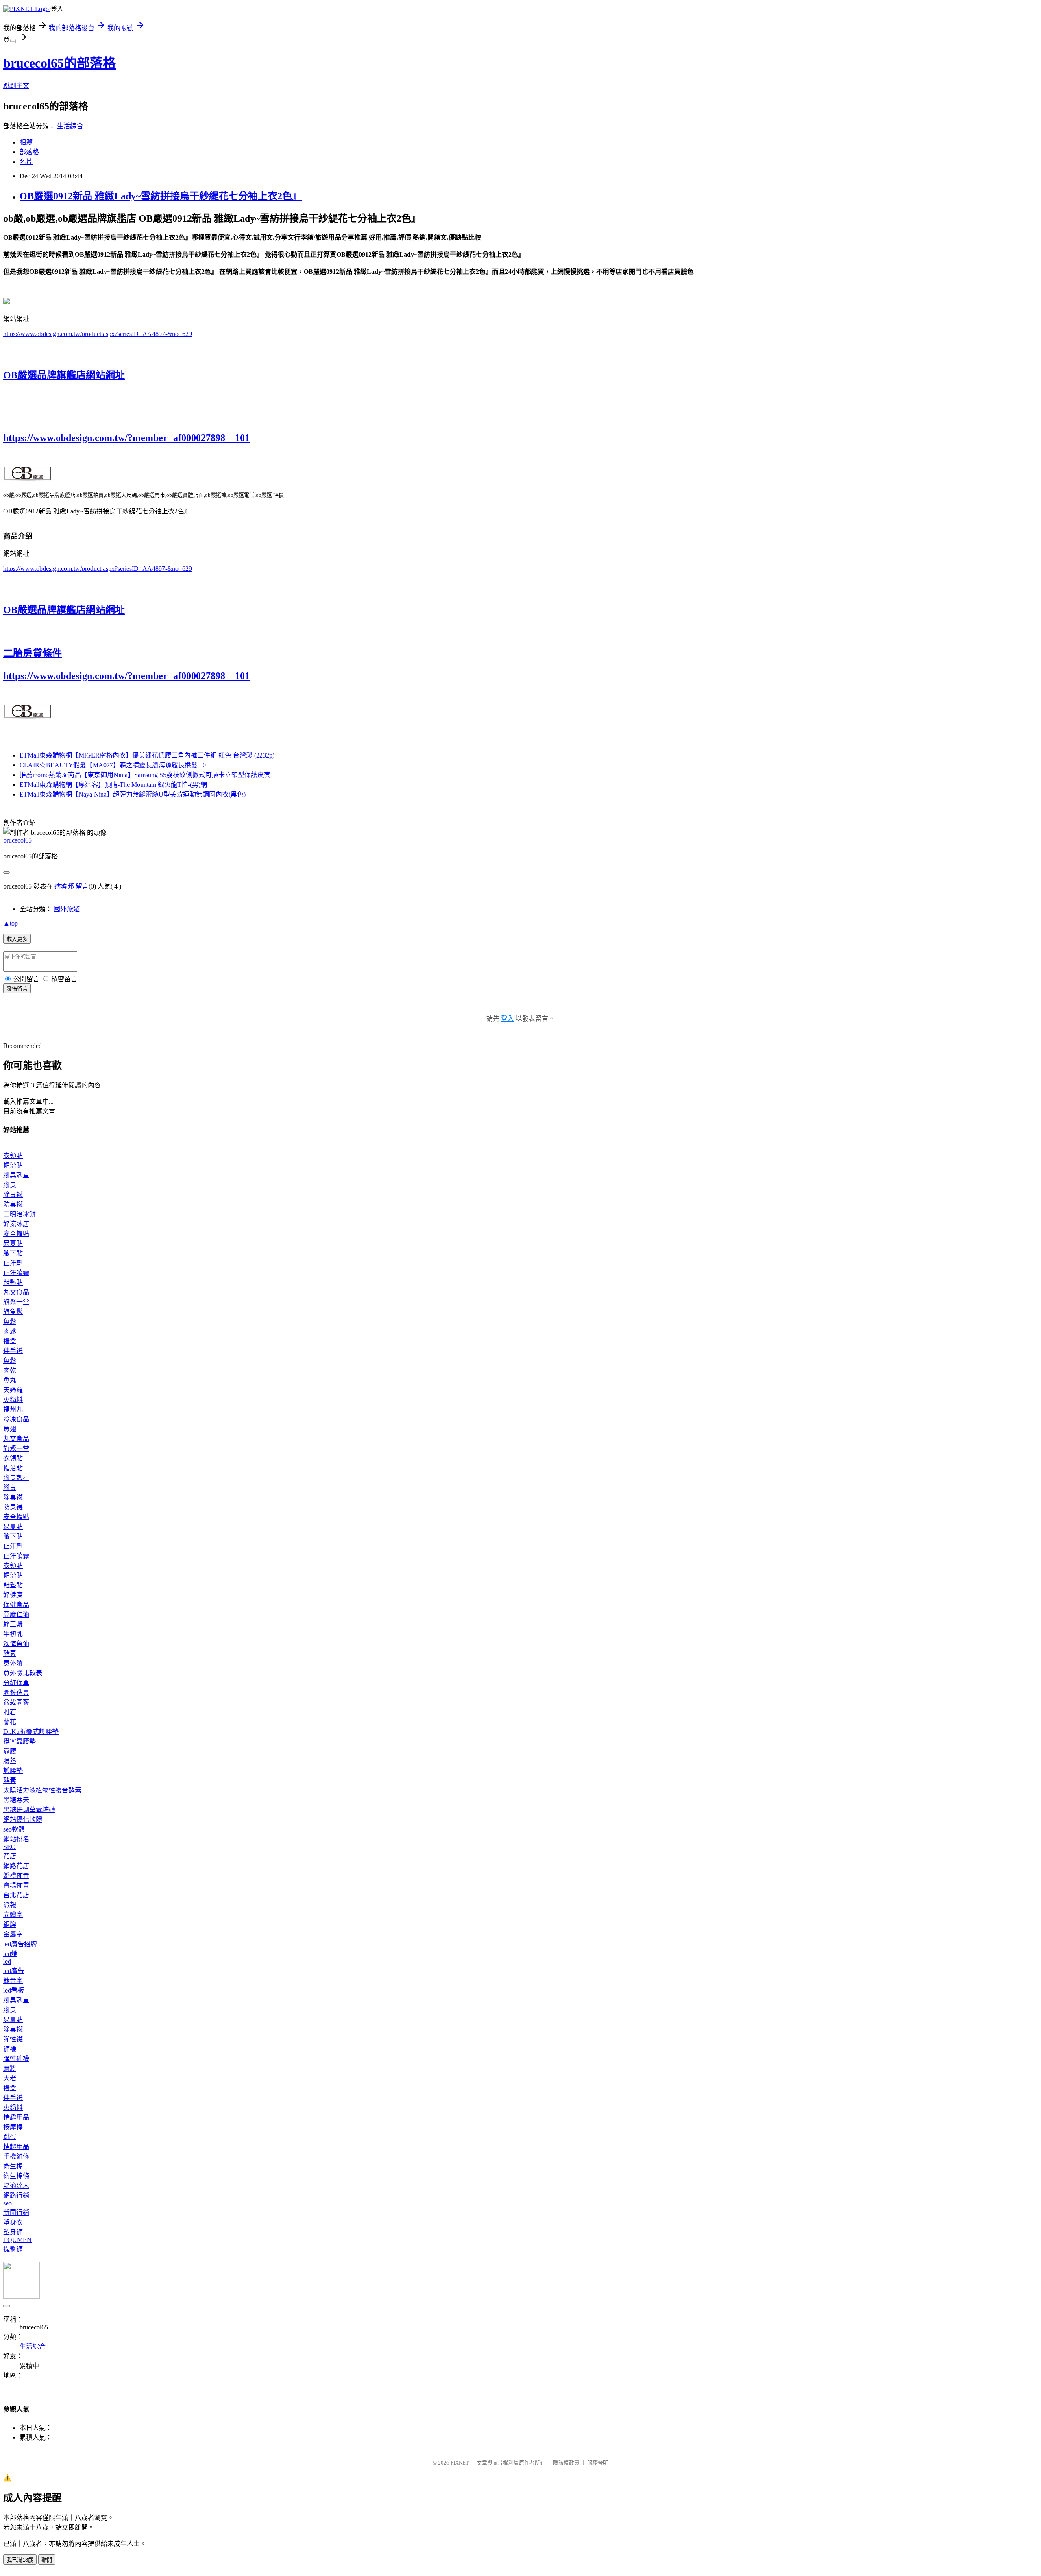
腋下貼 (13, 1253)
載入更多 (17, 939)
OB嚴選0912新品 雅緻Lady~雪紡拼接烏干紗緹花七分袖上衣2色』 (161, 196)
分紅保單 (16, 1683)
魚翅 (10, 1429)
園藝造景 (16, 1693)
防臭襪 (13, 1204)
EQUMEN (17, 2240)
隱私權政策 (566, 2463)
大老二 (13, 2078)
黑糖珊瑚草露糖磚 (29, 1810)
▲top (11, 923)
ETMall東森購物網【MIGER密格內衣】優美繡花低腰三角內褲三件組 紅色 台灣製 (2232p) (147, 755)
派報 (10, 1905)
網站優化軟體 (23, 1820)
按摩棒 (13, 2127)
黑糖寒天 (16, 1800)
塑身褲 (13, 2232)
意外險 (13, 1663)
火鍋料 (13, 1400)
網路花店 (16, 1866)
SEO (10, 1847)
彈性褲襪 (16, 2059)
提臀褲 (13, 2249)
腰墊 (10, 1761)
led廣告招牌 (20, 1944)
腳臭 (10, 1185)
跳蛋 (10, 2137)
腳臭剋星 (16, 1175)
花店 (10, 1856)
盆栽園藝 (16, 1702)
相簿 (26, 142)
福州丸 (13, 1409)
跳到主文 (16, 86)
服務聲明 (598, 2463)
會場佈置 (16, 1885)
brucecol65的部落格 (60, 63)
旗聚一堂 (16, 1302)
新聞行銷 (16, 2213)
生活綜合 (70, 126)
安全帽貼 (16, 1234)
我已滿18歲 (20, 2560)
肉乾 (10, 1370)
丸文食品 (16, 1292)
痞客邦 (64, 886)
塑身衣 (13, 2222)
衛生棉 (13, 2166)
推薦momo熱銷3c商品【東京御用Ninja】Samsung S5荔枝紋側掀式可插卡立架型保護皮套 (145, 775)
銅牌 (10, 1924)
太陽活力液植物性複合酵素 (42, 1790)
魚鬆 (10, 1322)
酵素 (10, 1654)
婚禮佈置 (16, 1876)
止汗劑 (13, 1263)
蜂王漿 (13, 1624)
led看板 (14, 1990)
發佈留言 (17, 989)
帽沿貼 (13, 1165)
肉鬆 (10, 1331)
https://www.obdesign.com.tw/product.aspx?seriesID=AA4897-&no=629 (98, 334)
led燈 (10, 1954)
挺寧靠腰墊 (20, 1741)
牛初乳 (13, 1634)
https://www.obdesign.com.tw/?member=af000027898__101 (126, 438)
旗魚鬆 (13, 1312)
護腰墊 (13, 1771)
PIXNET (460, 2463)
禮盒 (10, 1341)
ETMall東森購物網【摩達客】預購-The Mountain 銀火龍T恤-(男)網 (113, 785)
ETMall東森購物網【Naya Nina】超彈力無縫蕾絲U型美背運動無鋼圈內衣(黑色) (133, 794)
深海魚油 (16, 1644)
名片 (26, 162)
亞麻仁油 (16, 1614)
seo (8, 2203)
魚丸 (10, 1380)
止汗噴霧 (16, 1273)
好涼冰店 (16, 1224)
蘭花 (10, 1722)
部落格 (29, 152)
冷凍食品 (16, 1419)
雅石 (10, 1712)
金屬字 (13, 1934)
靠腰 (10, 1751)
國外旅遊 (67, 909)
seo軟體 (14, 1829)
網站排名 (16, 1839)
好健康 (13, 1595)
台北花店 (16, 1895)
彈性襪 (13, 2039)
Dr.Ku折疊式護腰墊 (31, 1732)
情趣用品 (16, 2117)
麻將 (10, 2068)
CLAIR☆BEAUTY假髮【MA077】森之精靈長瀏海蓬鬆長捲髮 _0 (113, 765)
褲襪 (10, 2049)
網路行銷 (16, 2195)
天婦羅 (13, 1390)
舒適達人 (16, 2186)
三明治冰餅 (20, 1214)
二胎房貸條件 (33, 653)
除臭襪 (13, 1195)
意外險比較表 (23, 1673)
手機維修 (16, 2156)
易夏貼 (13, 1243)
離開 (47, 2560)
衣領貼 (13, 1156)
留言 (82, 886)
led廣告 (14, 1971)
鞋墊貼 (13, 1283)
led (7, 1961)
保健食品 (16, 1605)
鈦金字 (13, 1981)
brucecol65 (17, 840)
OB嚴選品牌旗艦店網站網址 (64, 375)
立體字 (13, 1915)
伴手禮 (13, 1351)
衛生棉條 (16, 2176)
